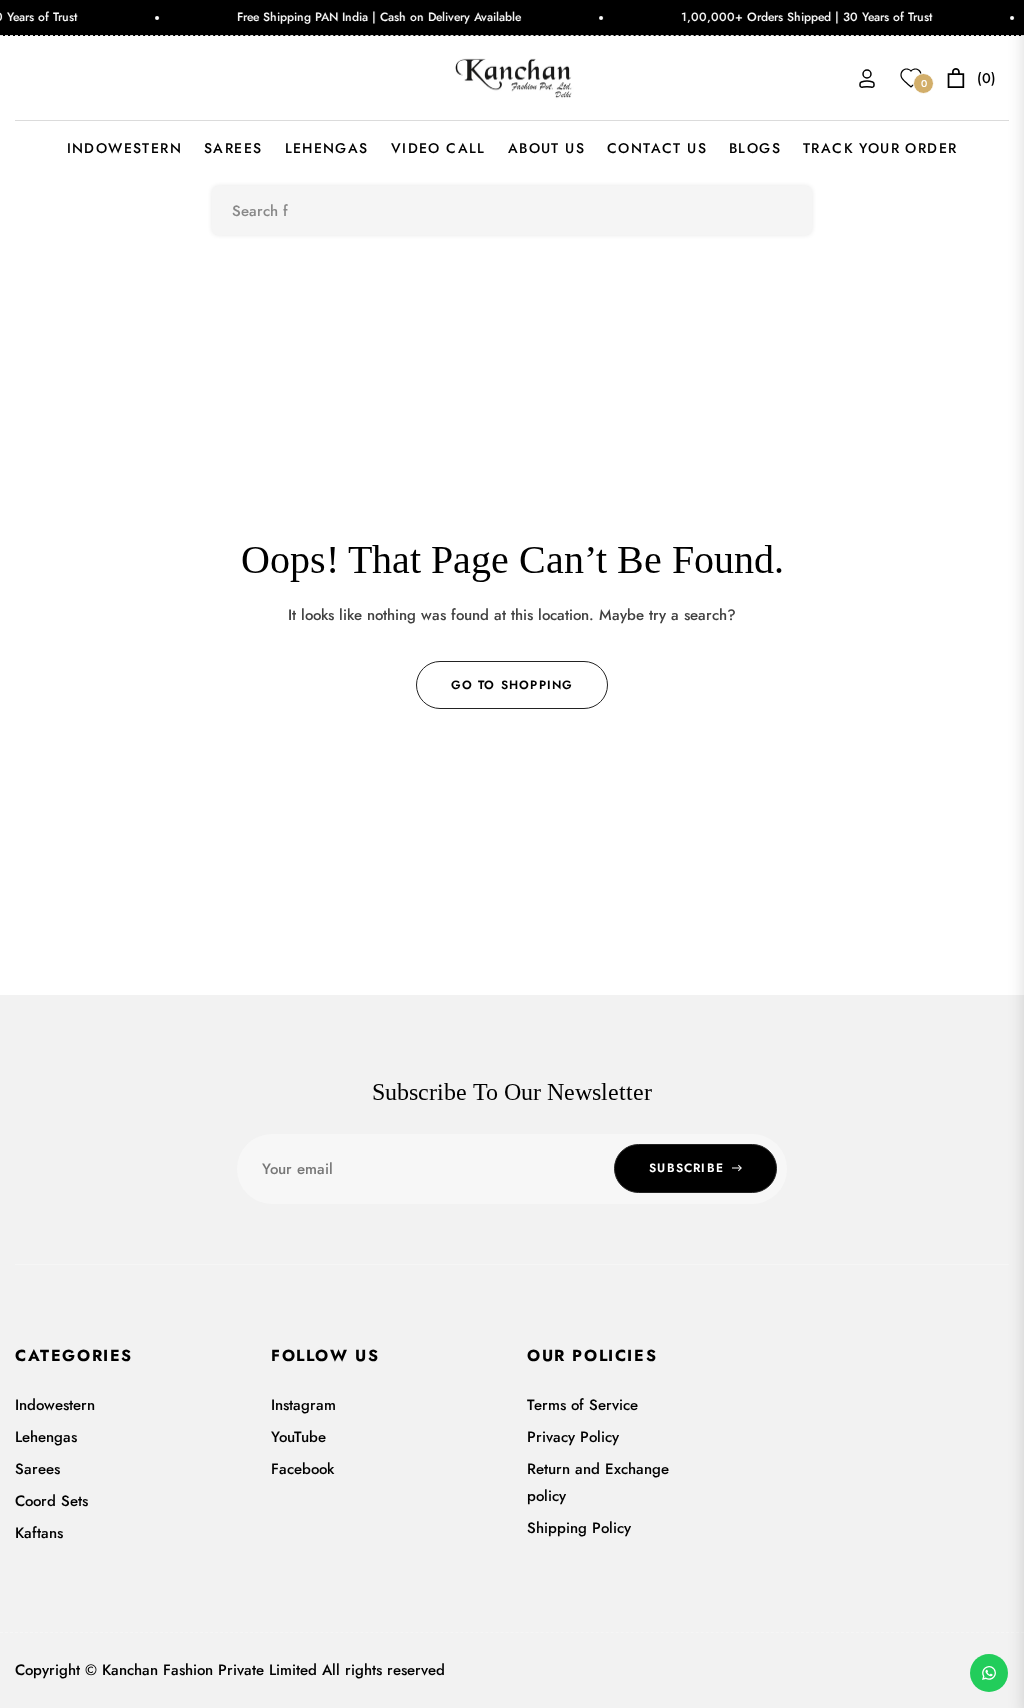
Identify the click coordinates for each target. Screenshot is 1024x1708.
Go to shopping (512, 685)
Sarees (37, 1469)
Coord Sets (51, 1501)
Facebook (302, 1469)
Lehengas (46, 1437)
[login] (867, 78)
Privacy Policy (573, 1437)
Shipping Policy (579, 1528)
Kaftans (39, 1533)
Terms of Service (582, 1405)
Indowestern (55, 1405)
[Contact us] (989, 1673)
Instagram (303, 1405)
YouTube (298, 1437)
